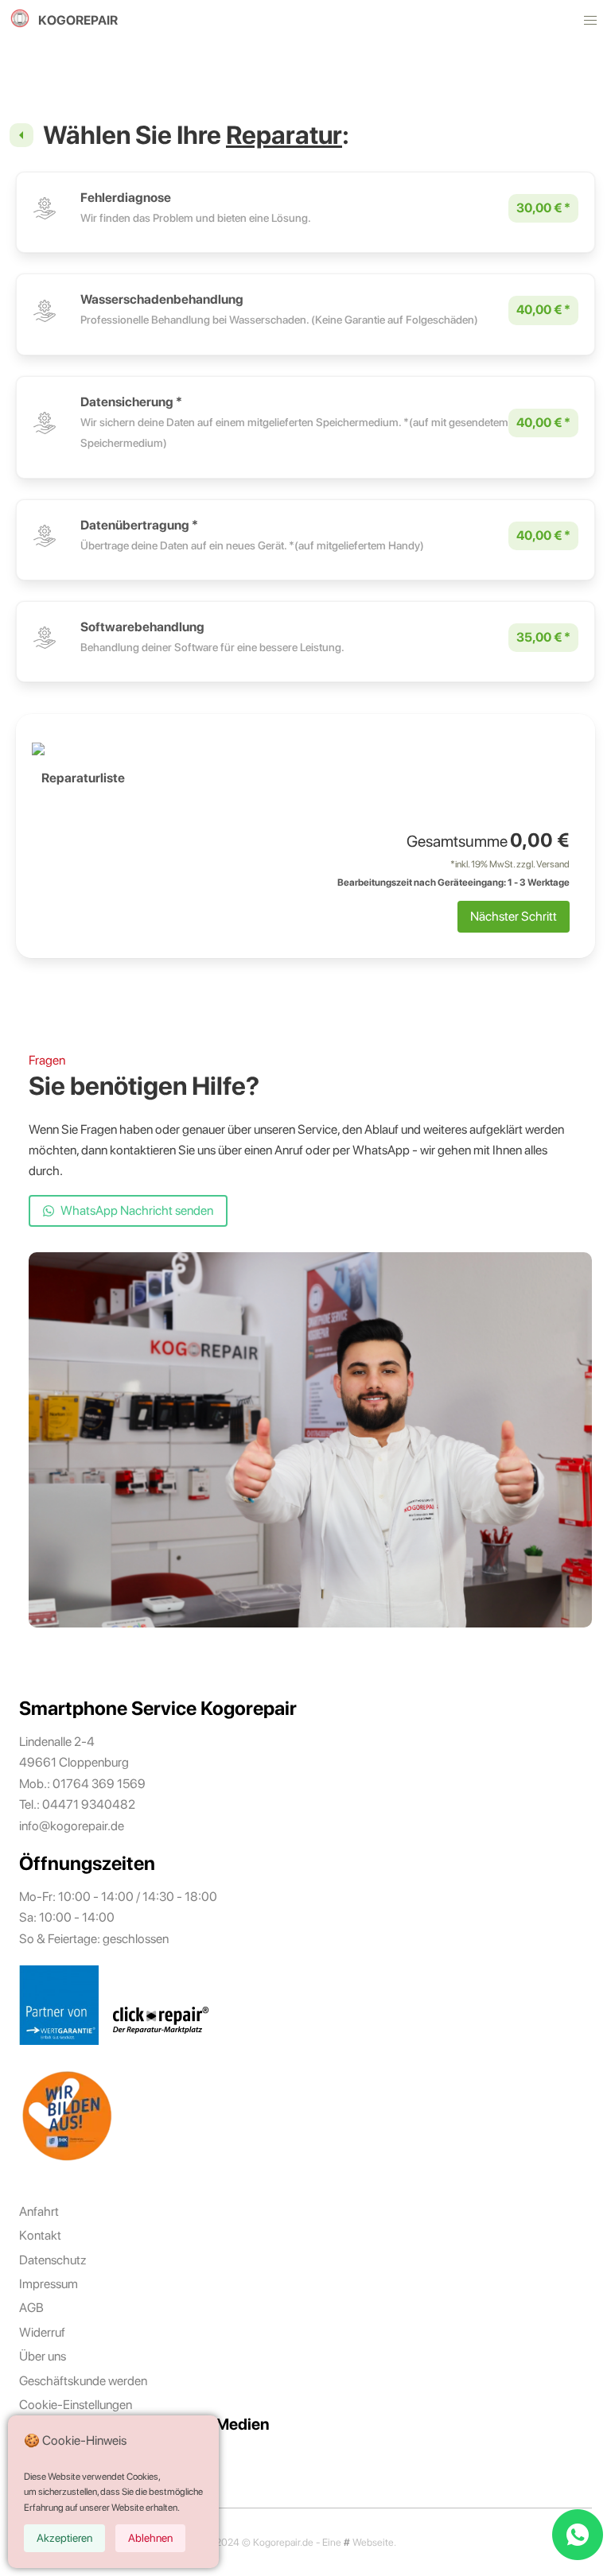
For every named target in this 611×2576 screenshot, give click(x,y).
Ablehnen (150, 2538)
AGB (31, 2308)
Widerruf (42, 2332)
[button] (590, 21)
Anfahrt (39, 2211)
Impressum (49, 2284)
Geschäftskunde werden (83, 2381)
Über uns (43, 2356)
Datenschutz (53, 2260)
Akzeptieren (64, 2538)
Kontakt (40, 2235)
